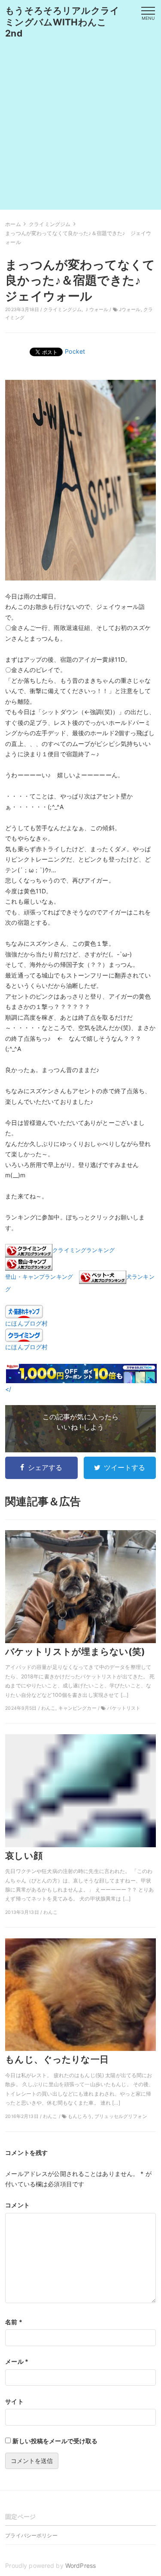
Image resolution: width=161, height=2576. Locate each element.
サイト (14, 2401)
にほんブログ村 (26, 1323)
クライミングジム (62, 310)
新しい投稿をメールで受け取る (55, 2441)
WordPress (80, 2565)
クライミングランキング (84, 1250)
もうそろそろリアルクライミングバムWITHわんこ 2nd (62, 22)
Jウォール (130, 310)
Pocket (75, 351)
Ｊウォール (96, 310)
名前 (14, 2322)
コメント (17, 2205)
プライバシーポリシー (31, 2535)
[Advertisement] (80, 129)
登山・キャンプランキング (39, 1277)
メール (17, 2361)
